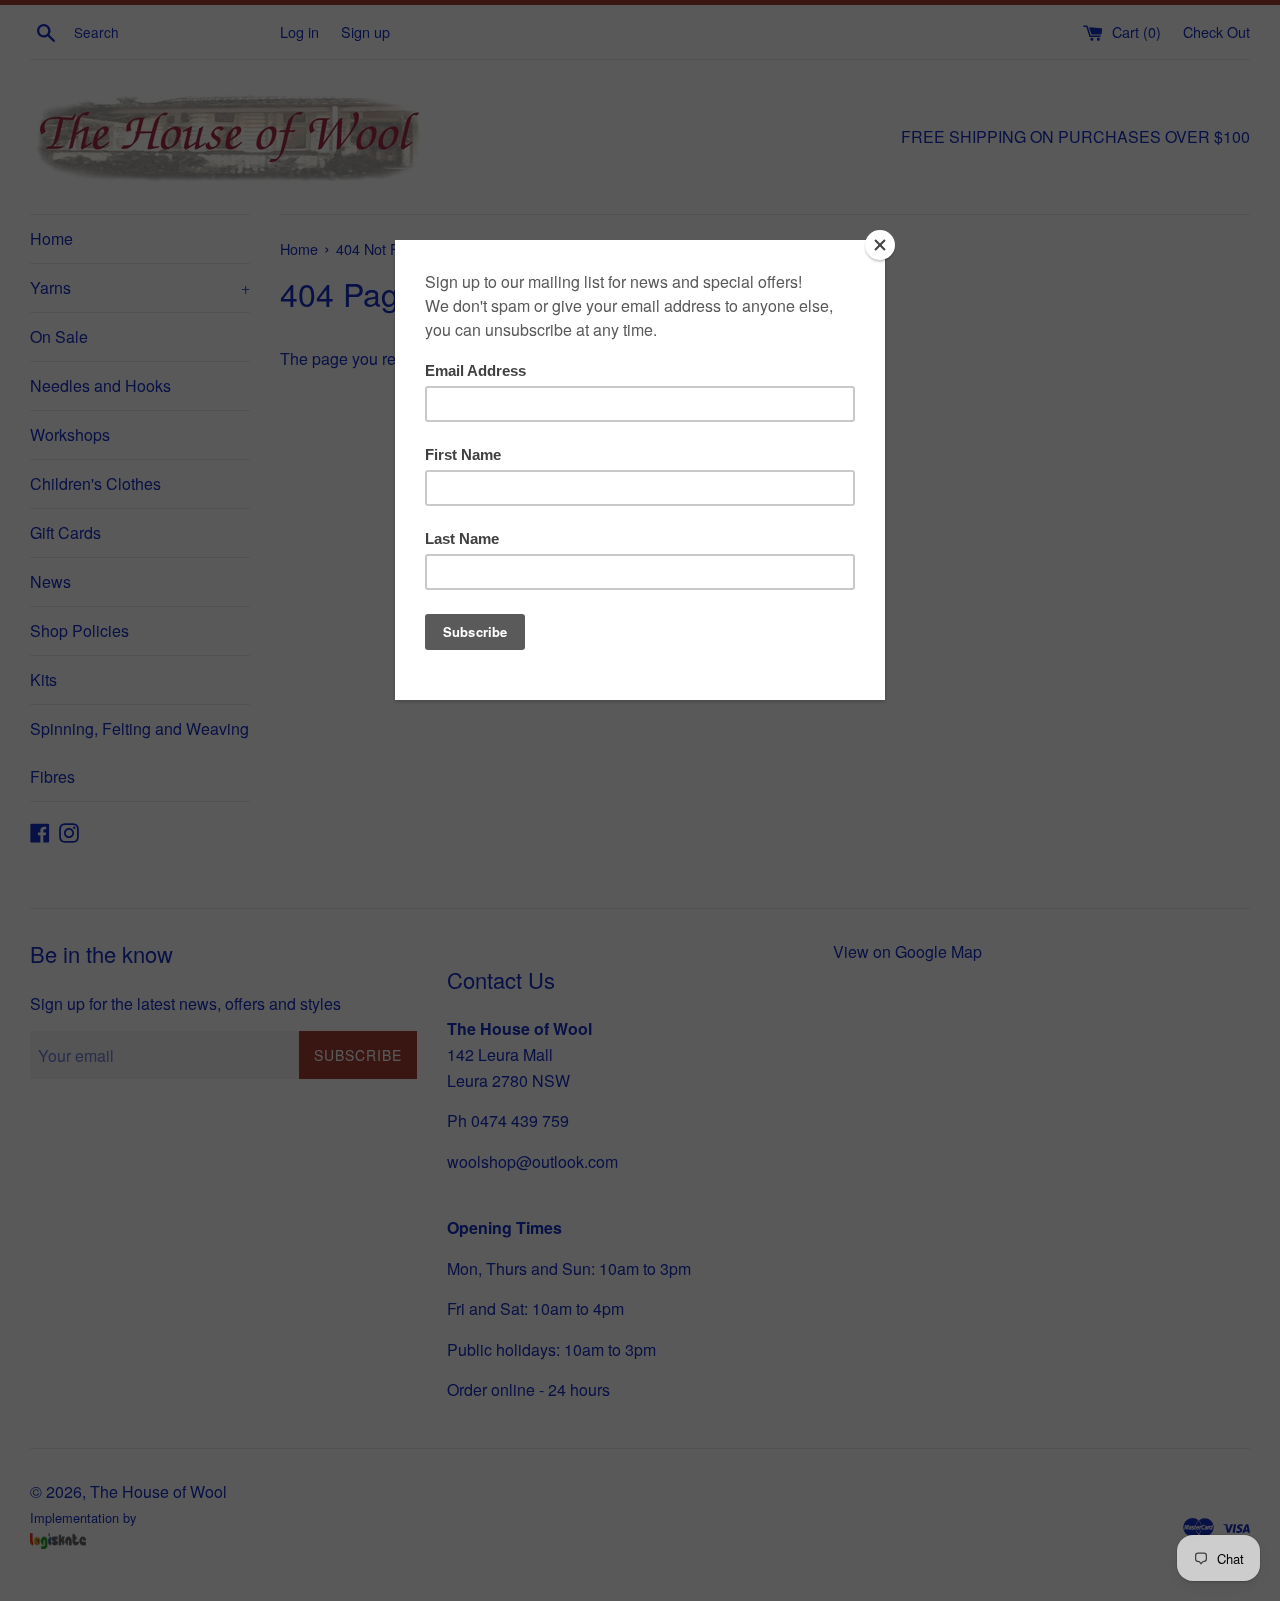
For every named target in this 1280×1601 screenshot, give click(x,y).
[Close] (880, 245)
